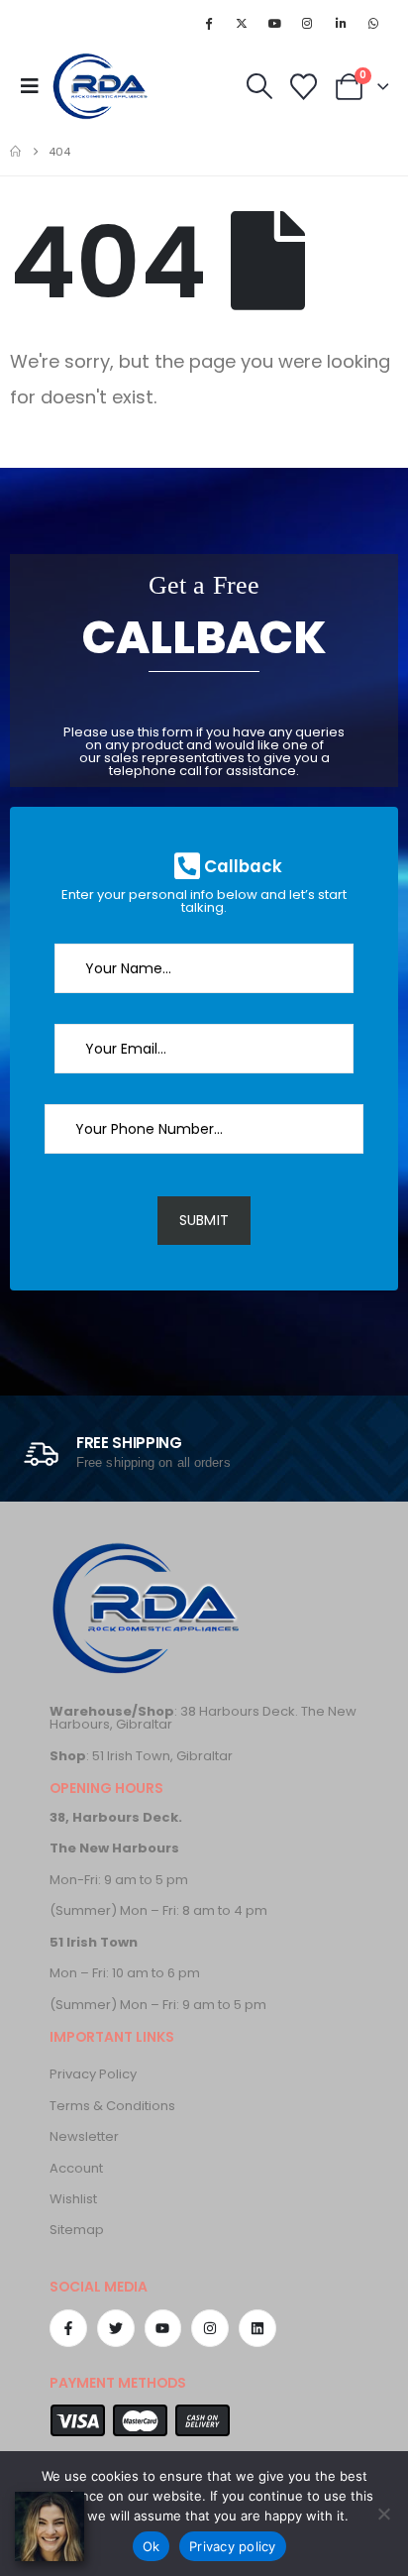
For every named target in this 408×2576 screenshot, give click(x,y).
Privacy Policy (93, 2074)
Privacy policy (233, 2546)
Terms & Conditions (112, 2106)
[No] (383, 2514)
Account (76, 2168)
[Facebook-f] (68, 2328)
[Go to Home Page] (15, 152)
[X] (242, 23)
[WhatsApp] (373, 23)
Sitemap (77, 2230)
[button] (36, 86)
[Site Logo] (102, 86)
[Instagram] (307, 23)
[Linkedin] (257, 2328)
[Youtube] (274, 23)
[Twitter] (116, 2328)
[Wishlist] (304, 87)
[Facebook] (209, 23)
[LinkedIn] (341, 23)
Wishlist (73, 2199)
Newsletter (84, 2136)
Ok (152, 2546)
